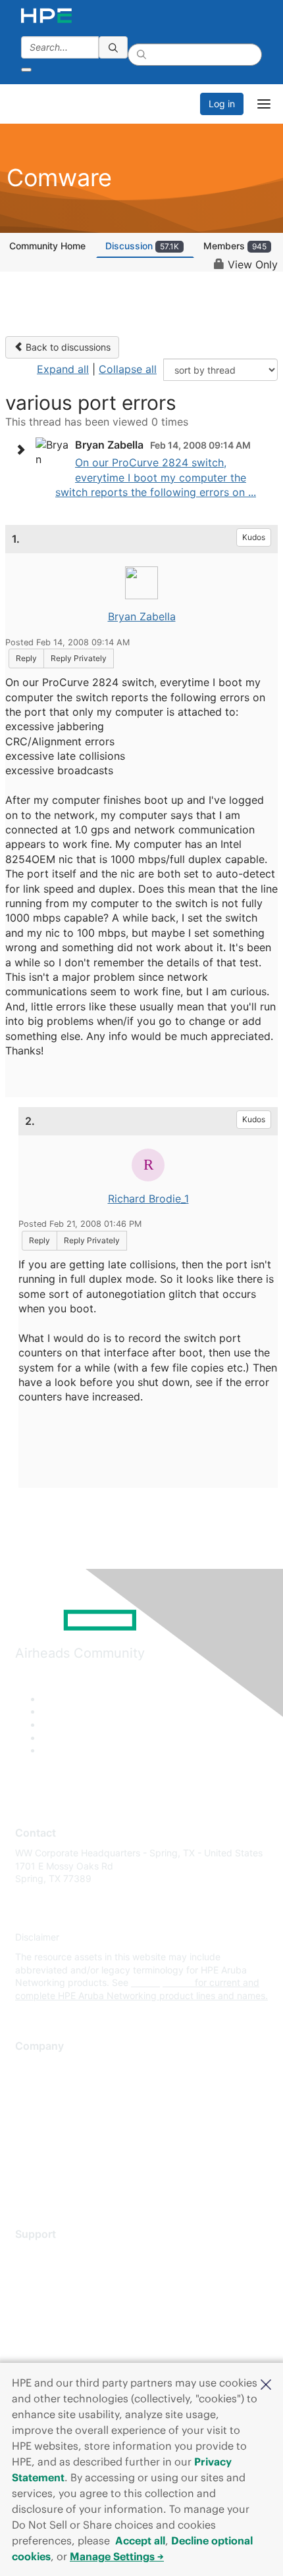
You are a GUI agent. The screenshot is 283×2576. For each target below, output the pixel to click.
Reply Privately (79, 658)
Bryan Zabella (142, 616)
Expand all (63, 369)
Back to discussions (67, 347)
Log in (222, 104)
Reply (26, 658)
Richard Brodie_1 (148, 1199)
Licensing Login (49, 2332)
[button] (266, 2383)
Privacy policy (45, 2144)
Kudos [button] (254, 537)
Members (235, 246)
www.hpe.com (162, 1982)
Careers (32, 2086)
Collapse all (128, 369)
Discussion (142, 246)
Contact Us (39, 2105)
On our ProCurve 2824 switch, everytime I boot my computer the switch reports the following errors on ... (156, 477)
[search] (113, 47)
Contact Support (51, 2274)
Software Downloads (60, 2313)
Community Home (47, 246)
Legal (27, 2183)
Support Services (52, 2254)
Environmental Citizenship (70, 2125)
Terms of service (51, 2164)
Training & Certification (64, 2293)
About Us (35, 2067)
